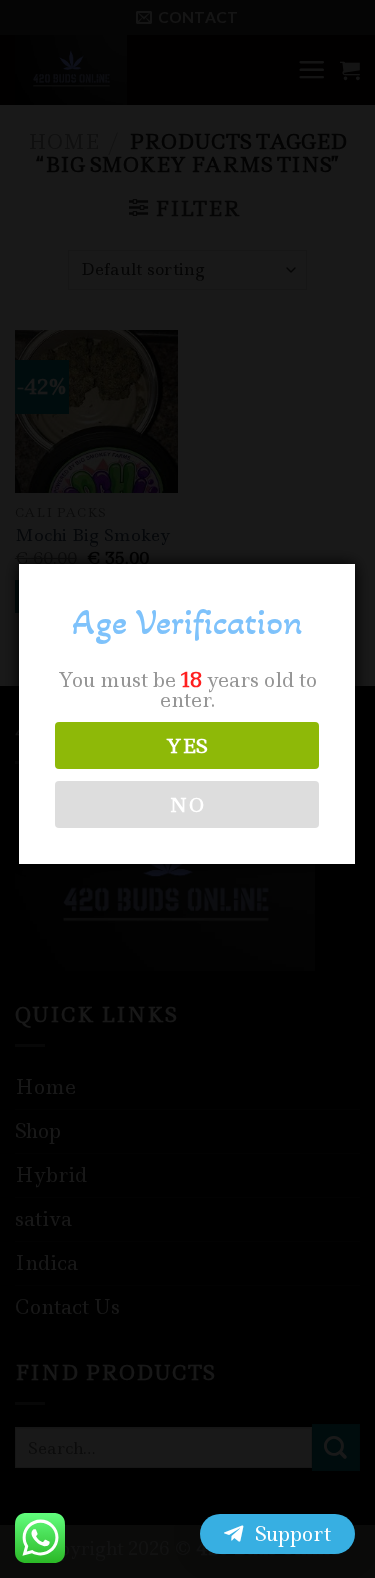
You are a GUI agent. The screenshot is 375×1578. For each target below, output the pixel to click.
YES (187, 746)
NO (187, 805)
